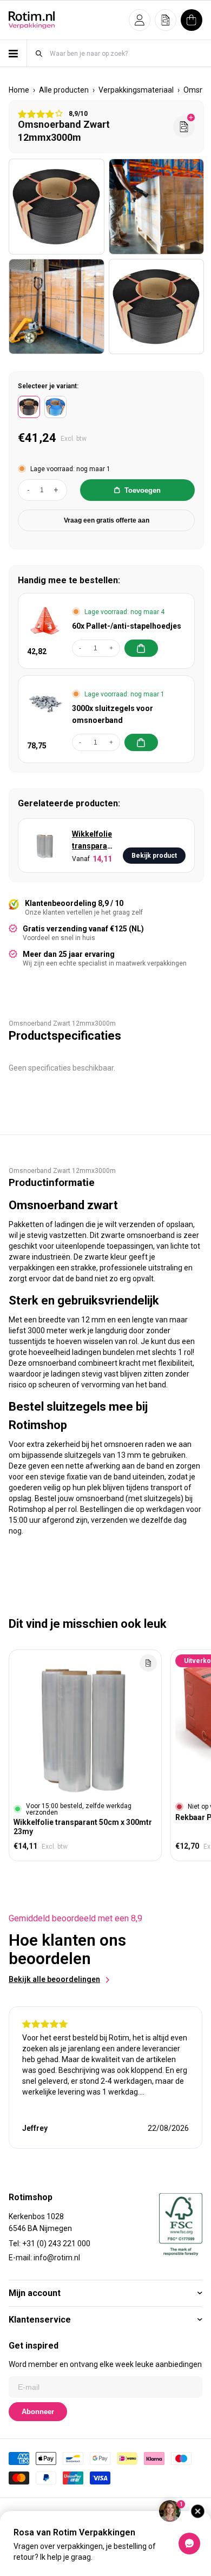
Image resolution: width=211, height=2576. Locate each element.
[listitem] (29, 407)
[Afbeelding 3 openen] (57, 307)
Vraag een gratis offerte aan (107, 520)
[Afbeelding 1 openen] (57, 207)
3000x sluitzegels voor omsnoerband (113, 714)
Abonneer (38, 2412)
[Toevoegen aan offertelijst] (148, 1663)
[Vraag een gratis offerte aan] (184, 127)
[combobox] (126, 53)
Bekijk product (154, 856)
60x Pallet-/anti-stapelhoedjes (127, 626)
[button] (140, 20)
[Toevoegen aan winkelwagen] (141, 648)
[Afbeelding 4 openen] (157, 307)
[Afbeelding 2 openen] (157, 207)
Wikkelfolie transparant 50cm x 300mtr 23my (93, 841)
